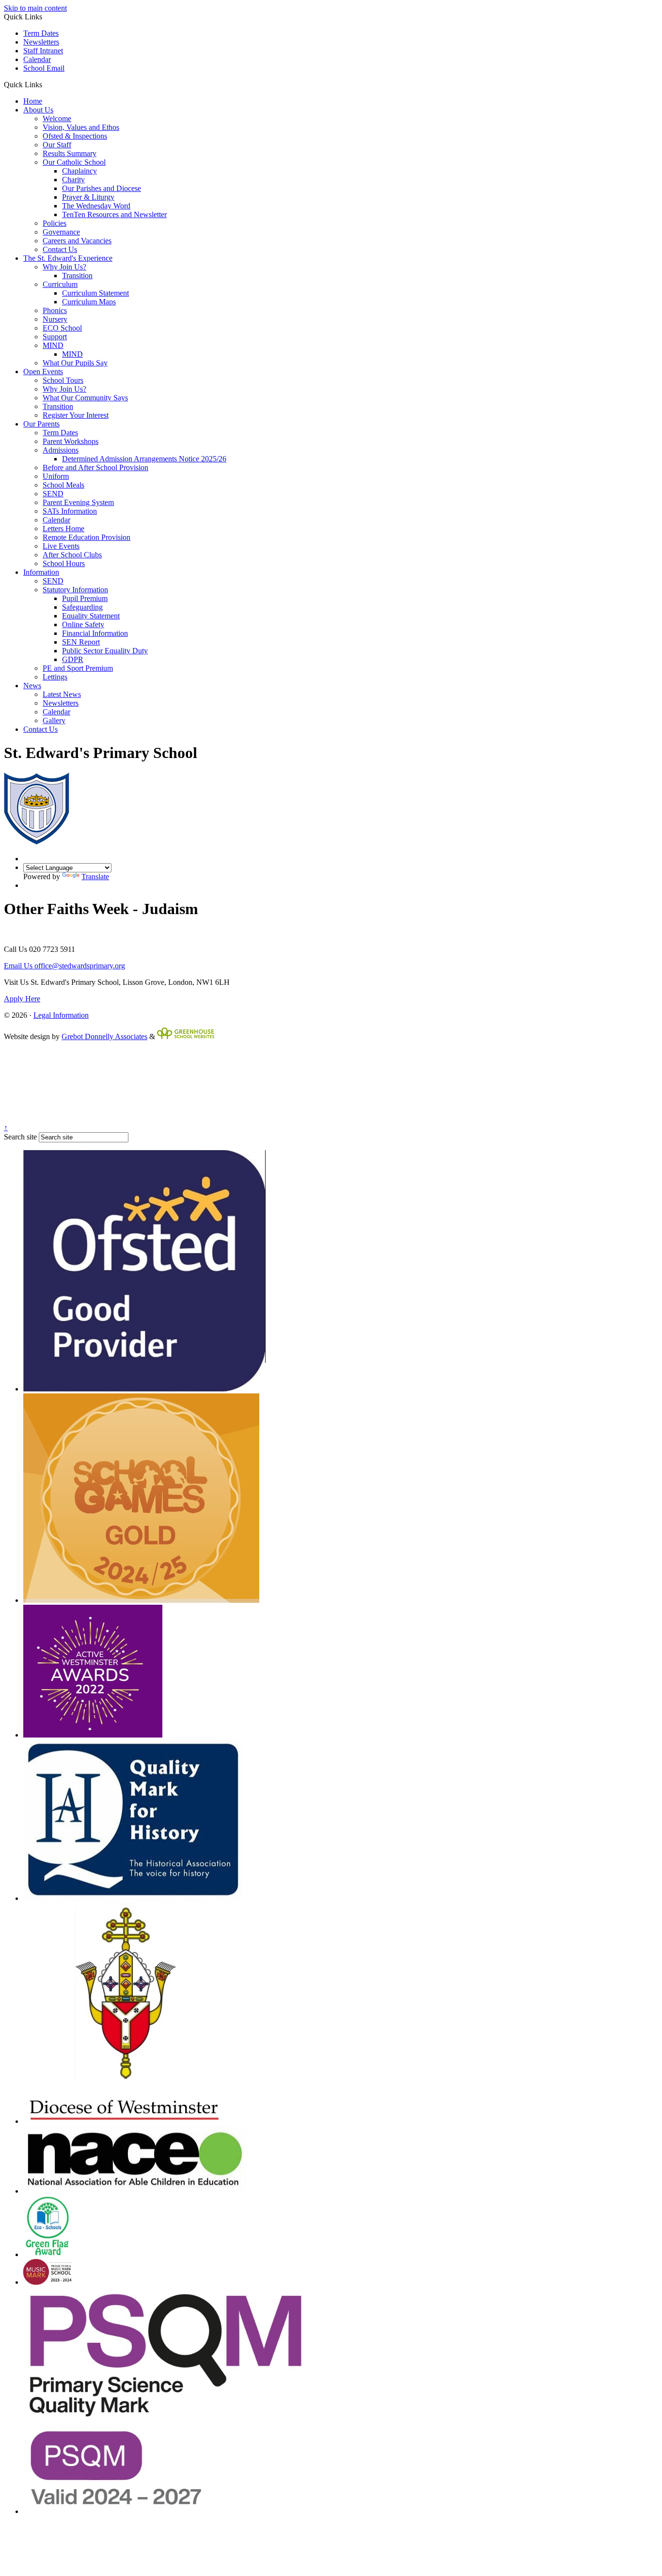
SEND (53, 494)
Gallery (54, 720)
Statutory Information (75, 590)
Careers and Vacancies (77, 241)
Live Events (61, 546)
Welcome (57, 119)
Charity (73, 180)
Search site (20, 1137)
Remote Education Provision (87, 537)
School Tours (63, 380)
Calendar (37, 59)
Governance (61, 232)
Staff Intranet (43, 51)
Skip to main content (35, 8)
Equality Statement (91, 616)
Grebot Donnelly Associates (104, 1036)
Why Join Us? (64, 267)
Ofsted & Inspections (75, 136)
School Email (44, 68)
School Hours (64, 563)
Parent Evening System (78, 502)
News (32, 686)
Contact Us (60, 249)
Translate (95, 877)
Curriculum (60, 284)
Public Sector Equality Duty (105, 651)
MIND (53, 345)
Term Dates (41, 33)
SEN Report (81, 642)
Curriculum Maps (89, 302)
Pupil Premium (85, 598)
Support (55, 337)
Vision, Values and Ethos (81, 127)
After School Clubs (72, 555)
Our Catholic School (74, 162)
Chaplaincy (79, 171)
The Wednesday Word (96, 206)
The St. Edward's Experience (68, 258)
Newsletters (41, 42)
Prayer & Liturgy (88, 197)
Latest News (62, 694)
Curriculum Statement (95, 293)
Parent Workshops (71, 441)
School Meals (63, 485)
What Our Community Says (85, 398)
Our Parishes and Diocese (102, 188)
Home (33, 101)
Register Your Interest (76, 415)
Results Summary (70, 153)
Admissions (61, 450)
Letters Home (63, 529)
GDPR (73, 659)
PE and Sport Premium (78, 668)
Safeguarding (82, 607)
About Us (38, 110)
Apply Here (22, 999)
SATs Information (70, 511)
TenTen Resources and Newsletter (114, 214)
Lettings (55, 677)
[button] (46, 84)
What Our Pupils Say (75, 363)
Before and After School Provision (95, 467)
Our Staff (57, 145)
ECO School (62, 328)
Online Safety (83, 624)
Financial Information (95, 633)
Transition (77, 276)
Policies (55, 223)
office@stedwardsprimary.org (64, 966)
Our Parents (41, 424)
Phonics (55, 310)
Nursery (55, 319)
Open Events (43, 371)
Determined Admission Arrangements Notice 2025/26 (144, 459)
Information (41, 572)
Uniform (56, 476)
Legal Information (61, 1015)
